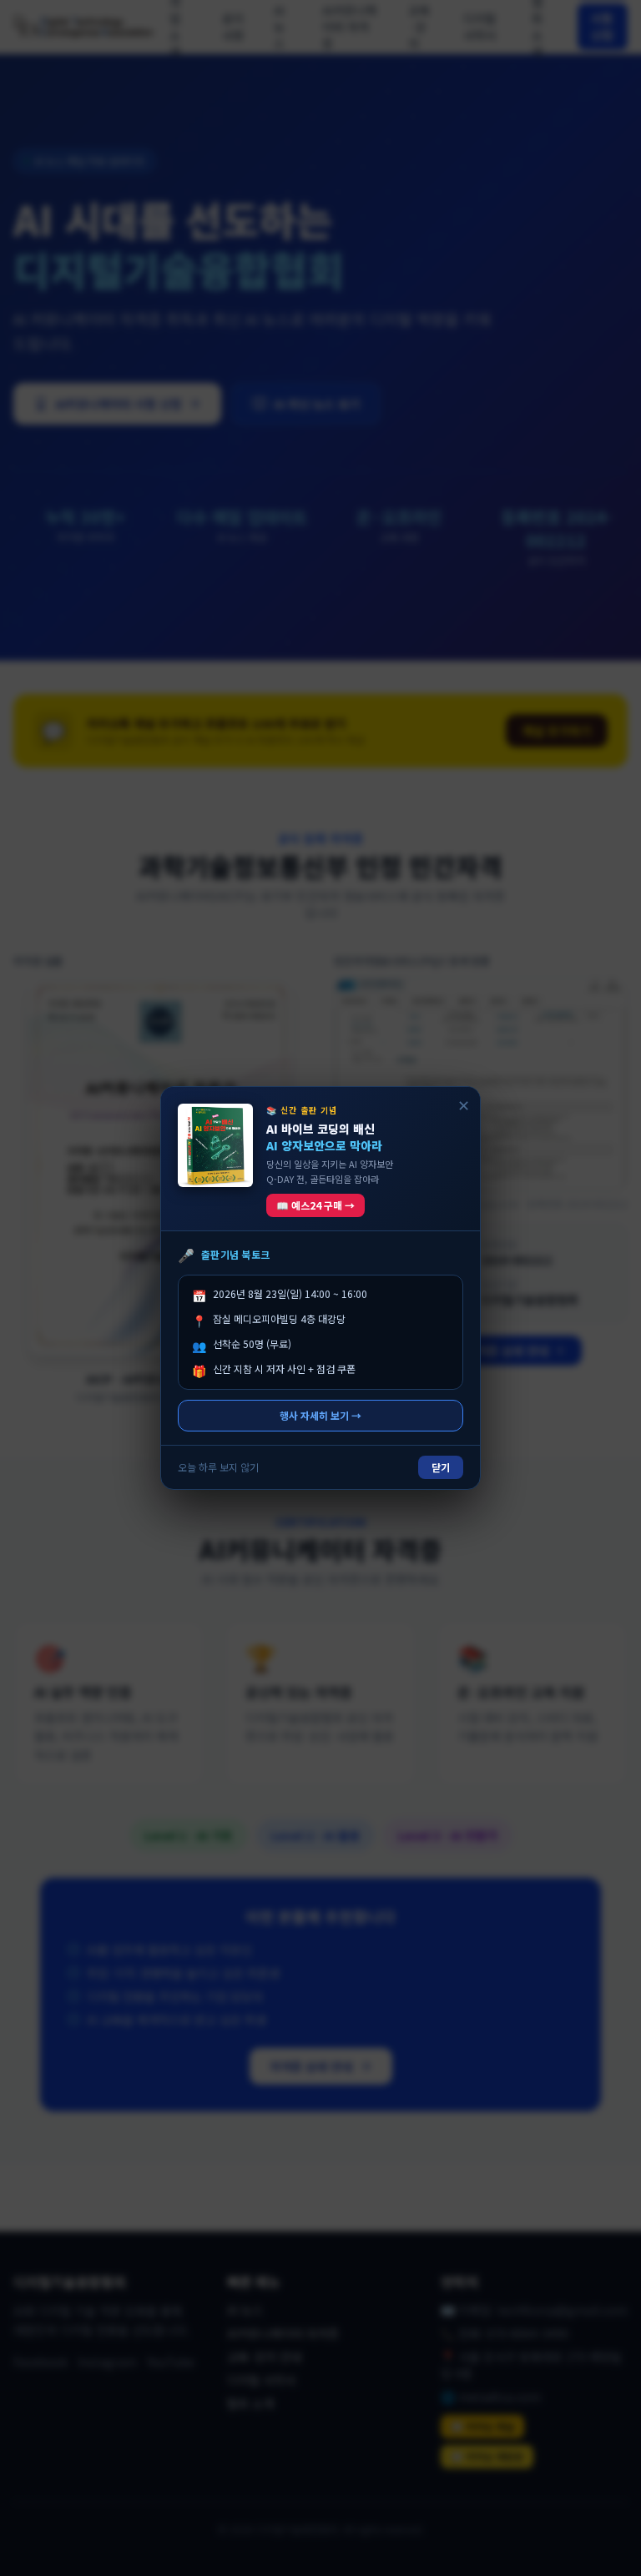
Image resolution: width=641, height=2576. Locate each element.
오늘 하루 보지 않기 (218, 1467)
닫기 (441, 1467)
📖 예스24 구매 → (315, 1205)
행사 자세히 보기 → (320, 1415)
